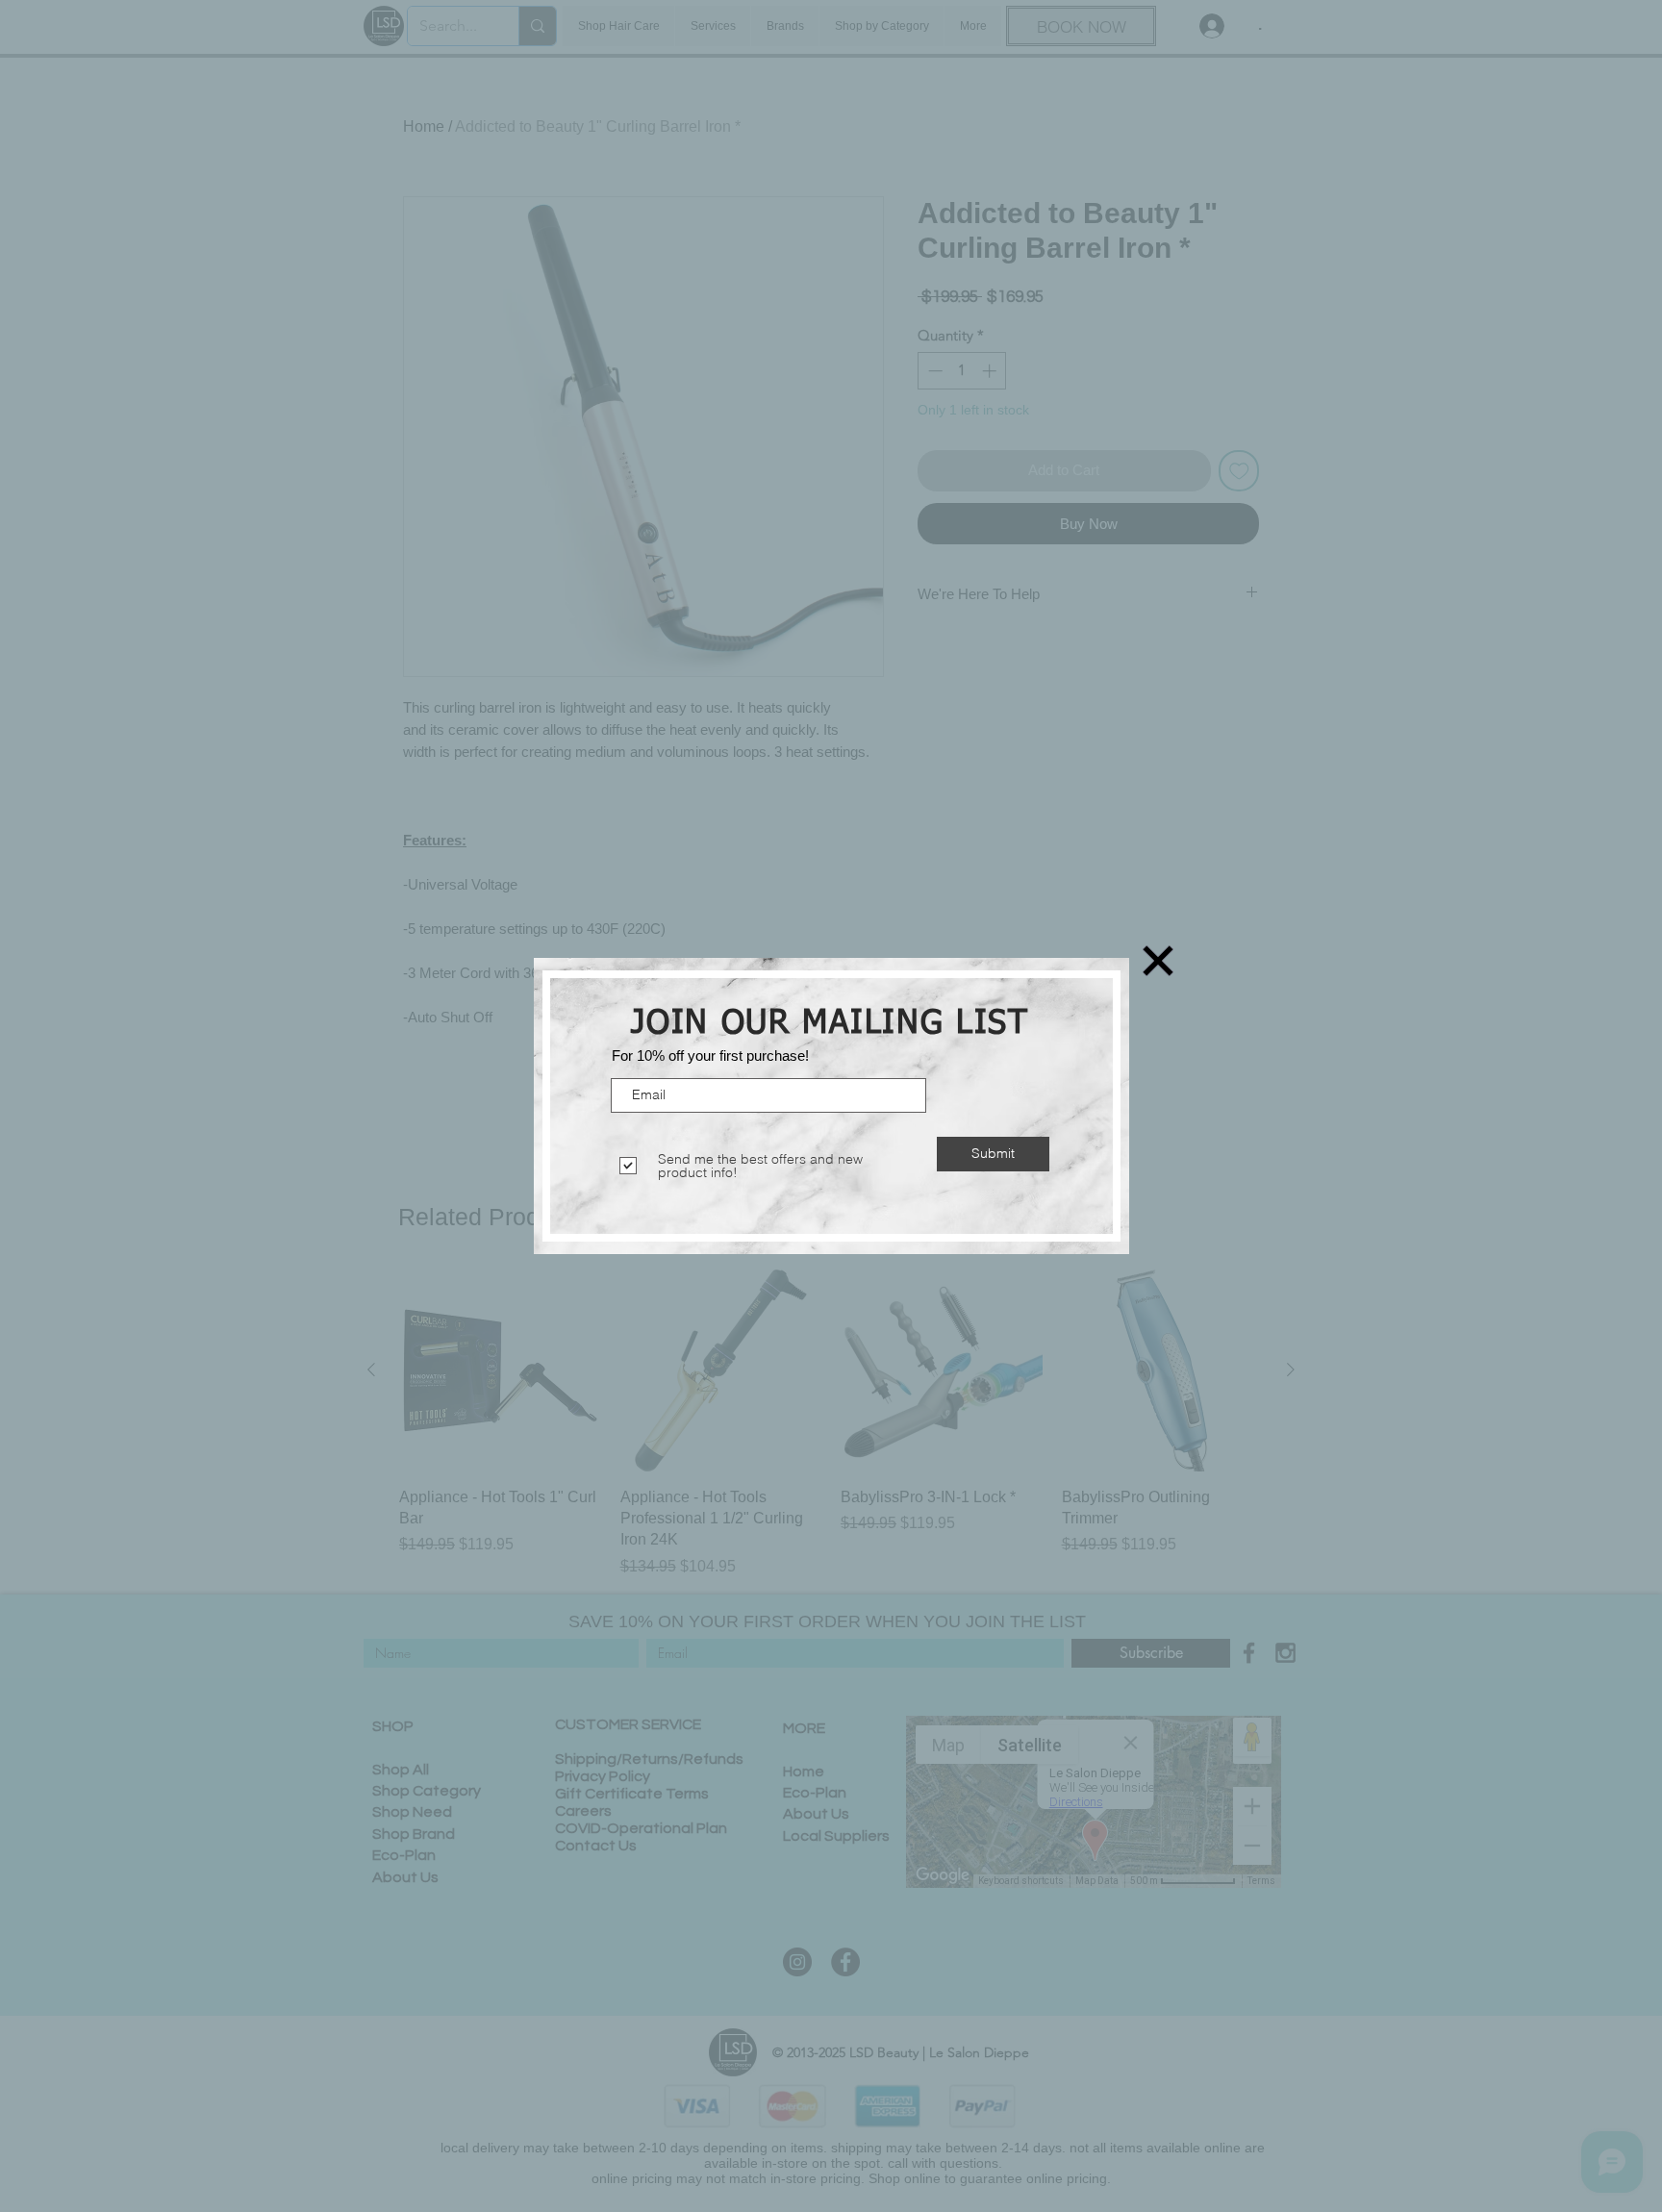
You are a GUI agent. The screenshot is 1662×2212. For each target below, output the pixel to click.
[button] (1158, 961)
